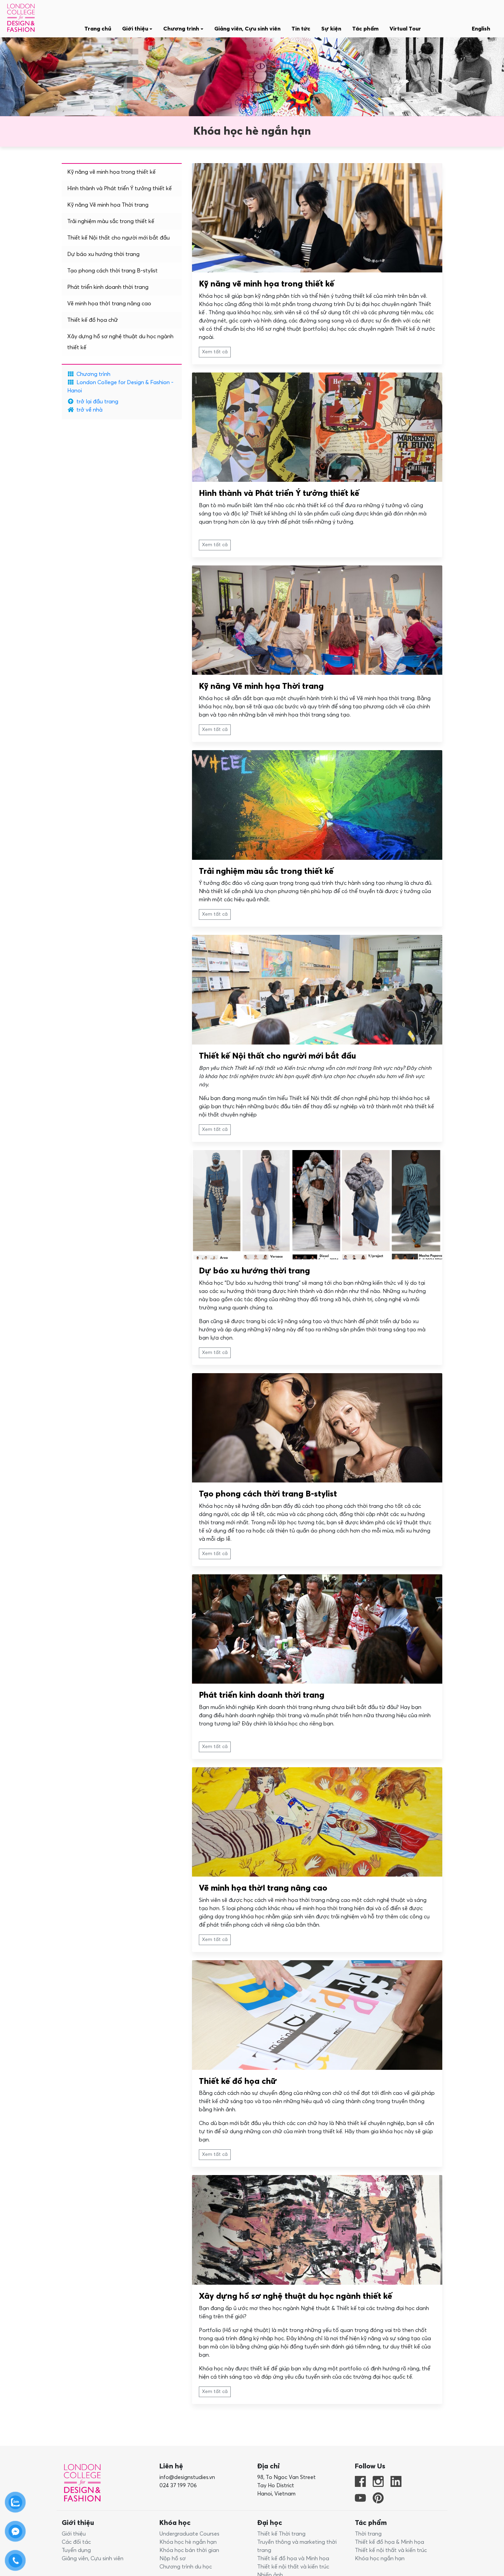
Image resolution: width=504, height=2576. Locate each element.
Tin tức (301, 29)
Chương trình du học (186, 2567)
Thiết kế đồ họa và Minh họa (293, 2559)
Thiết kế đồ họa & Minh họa (389, 2542)
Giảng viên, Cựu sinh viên (247, 29)
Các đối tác (76, 2542)
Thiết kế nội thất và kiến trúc (293, 2567)
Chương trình (93, 374)
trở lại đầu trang (97, 402)
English (481, 29)
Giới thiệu (74, 2534)
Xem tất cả (215, 352)
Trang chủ (98, 29)
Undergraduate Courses (189, 2534)
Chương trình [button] (182, 29)
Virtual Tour (405, 29)
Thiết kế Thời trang (281, 2534)
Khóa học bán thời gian (189, 2550)
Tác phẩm (365, 29)
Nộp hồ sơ (173, 2559)
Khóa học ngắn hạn (380, 2559)
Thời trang (368, 2534)
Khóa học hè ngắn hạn (188, 2542)
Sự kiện (331, 29)
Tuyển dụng (76, 2550)
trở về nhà (89, 410)
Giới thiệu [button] (136, 29)
